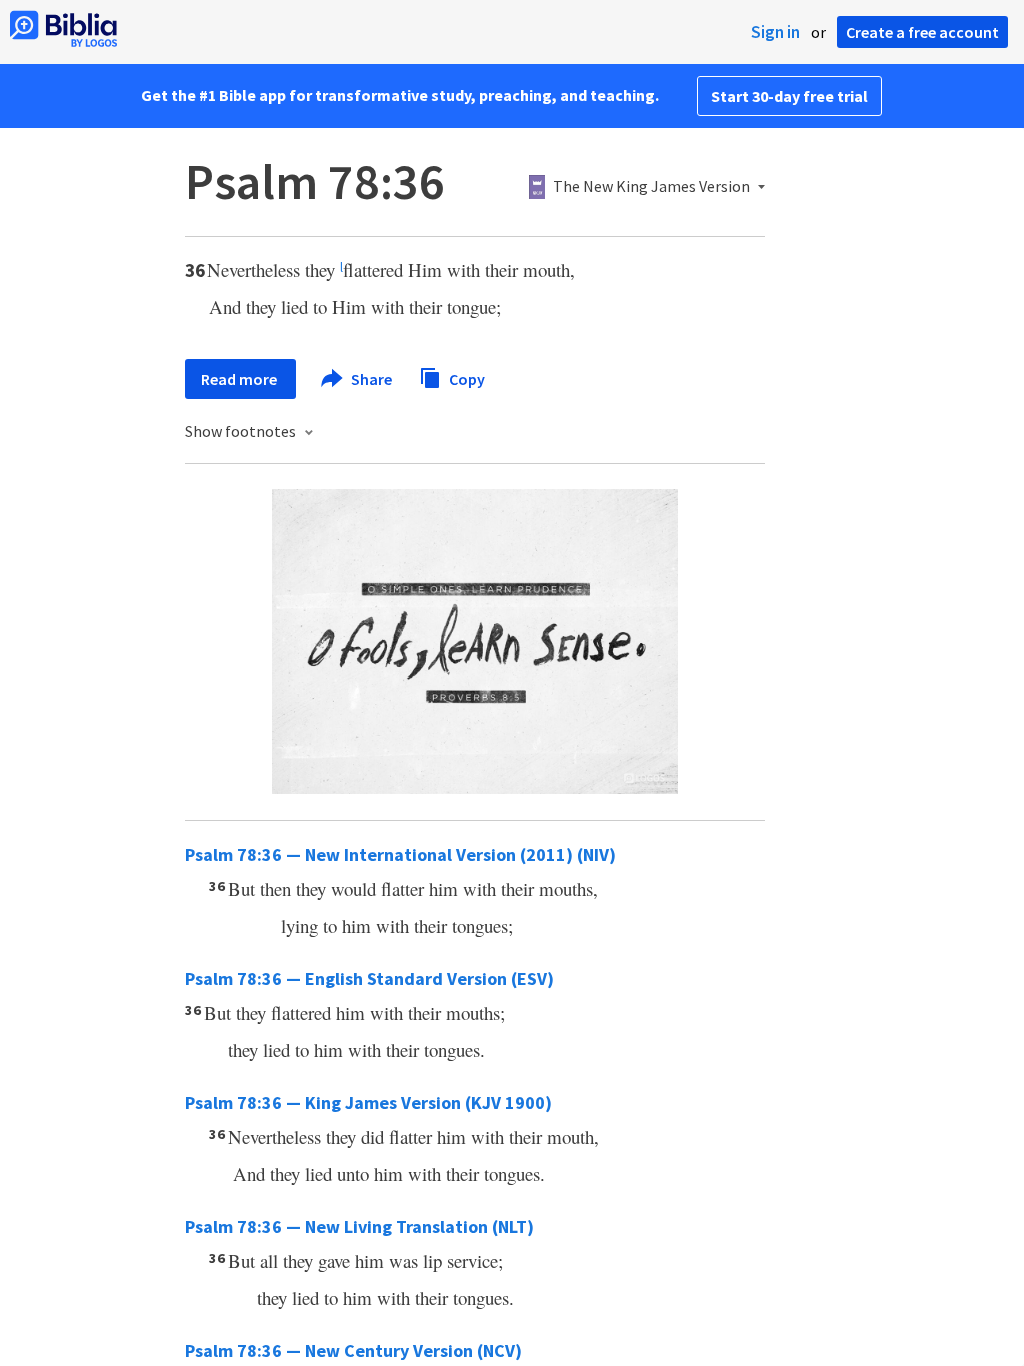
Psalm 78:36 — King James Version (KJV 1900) (368, 1102)
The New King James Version (651, 187)
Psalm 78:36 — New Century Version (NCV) (353, 1350)
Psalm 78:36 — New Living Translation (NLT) (359, 1226)
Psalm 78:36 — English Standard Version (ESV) (369, 978)
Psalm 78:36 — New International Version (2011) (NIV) (400, 854)
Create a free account (922, 32)
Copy (465, 378)
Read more (240, 379)
